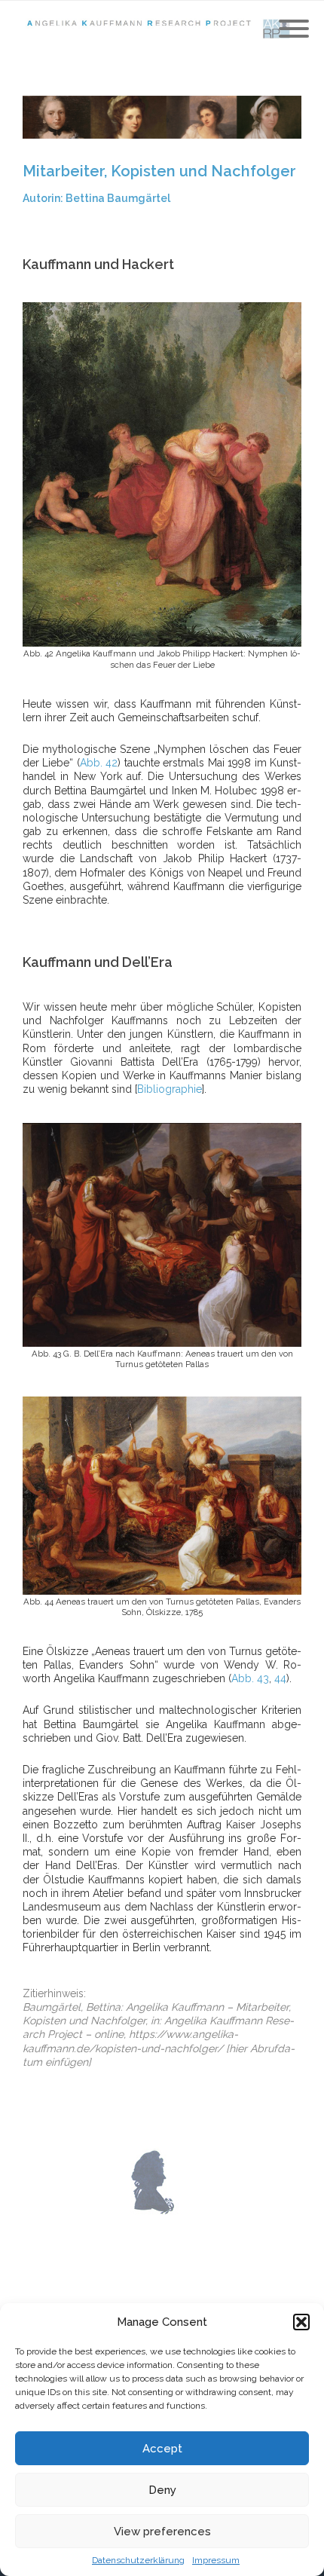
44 (280, 1678)
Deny (162, 2490)
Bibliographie (170, 1089)
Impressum (216, 2560)
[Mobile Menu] (294, 29)
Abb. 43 (250, 1678)
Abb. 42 (99, 763)
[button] (301, 2322)
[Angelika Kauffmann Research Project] (162, 29)
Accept (162, 2449)
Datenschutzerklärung (138, 2560)
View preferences (162, 2532)
